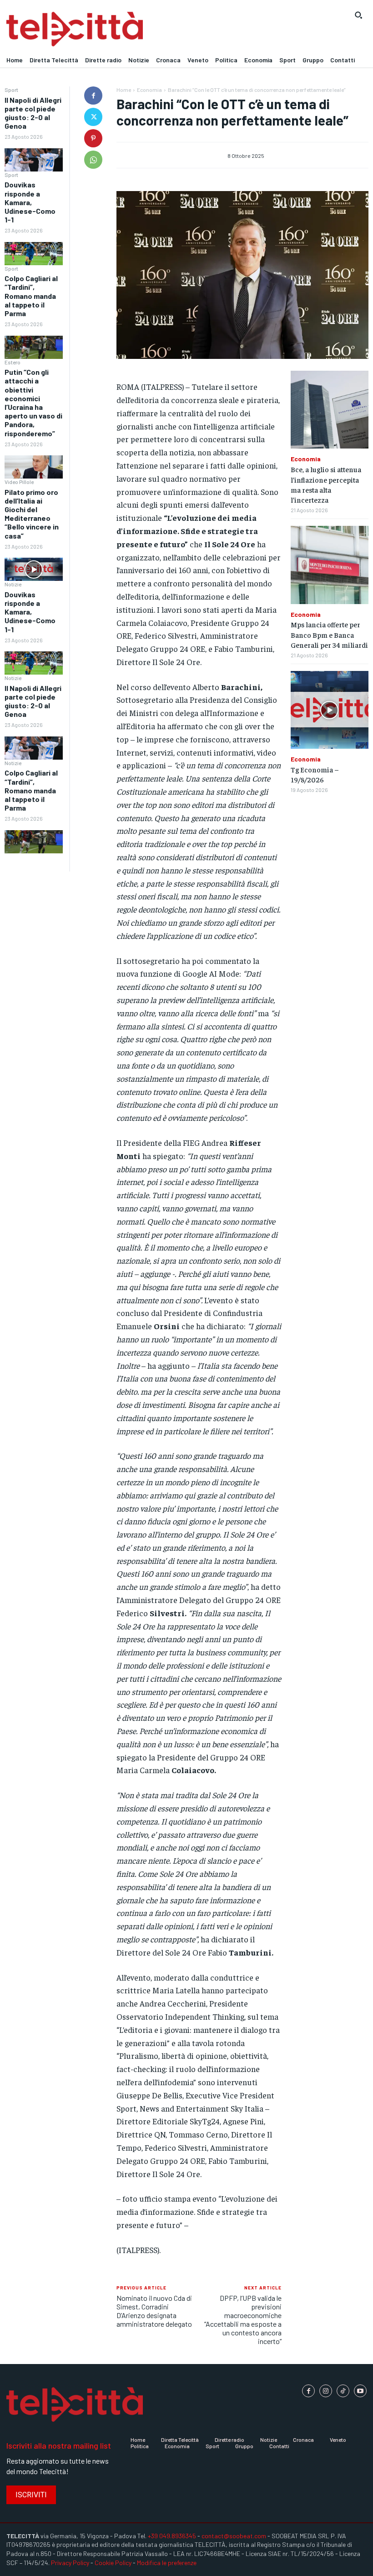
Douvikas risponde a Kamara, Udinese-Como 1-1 (30, 202)
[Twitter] (93, 117)
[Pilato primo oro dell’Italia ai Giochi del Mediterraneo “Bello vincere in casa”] (34, 569)
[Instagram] (326, 2391)
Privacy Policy (70, 2563)
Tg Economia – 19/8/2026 (315, 774)
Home (124, 90)
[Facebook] (93, 96)
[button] (358, 15)
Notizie (13, 584)
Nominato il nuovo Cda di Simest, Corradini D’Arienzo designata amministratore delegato (154, 2311)
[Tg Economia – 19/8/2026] (330, 710)
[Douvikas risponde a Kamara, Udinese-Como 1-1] (34, 254)
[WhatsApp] (93, 160)
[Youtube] (360, 2391)
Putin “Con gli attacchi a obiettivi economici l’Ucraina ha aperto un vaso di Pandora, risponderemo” (33, 402)
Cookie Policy (113, 2563)
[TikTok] (343, 2391)
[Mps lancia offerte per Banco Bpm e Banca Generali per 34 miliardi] (330, 565)
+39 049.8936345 (172, 2536)
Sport (11, 90)
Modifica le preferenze (167, 2563)
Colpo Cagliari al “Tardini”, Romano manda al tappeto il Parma (31, 296)
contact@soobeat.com (234, 2536)
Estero (13, 362)
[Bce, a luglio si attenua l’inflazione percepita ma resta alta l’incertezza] (330, 410)
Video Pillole (19, 482)
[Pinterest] (93, 138)
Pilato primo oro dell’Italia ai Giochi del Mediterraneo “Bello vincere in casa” (32, 514)
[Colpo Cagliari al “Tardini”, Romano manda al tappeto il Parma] (34, 347)
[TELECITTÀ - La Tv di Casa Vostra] (140, 29)
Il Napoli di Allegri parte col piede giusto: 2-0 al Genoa (33, 113)
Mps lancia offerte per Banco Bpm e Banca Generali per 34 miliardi (329, 634)
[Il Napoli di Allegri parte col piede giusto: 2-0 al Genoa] (34, 160)
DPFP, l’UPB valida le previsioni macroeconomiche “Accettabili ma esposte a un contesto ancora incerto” (243, 2320)
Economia (149, 90)
